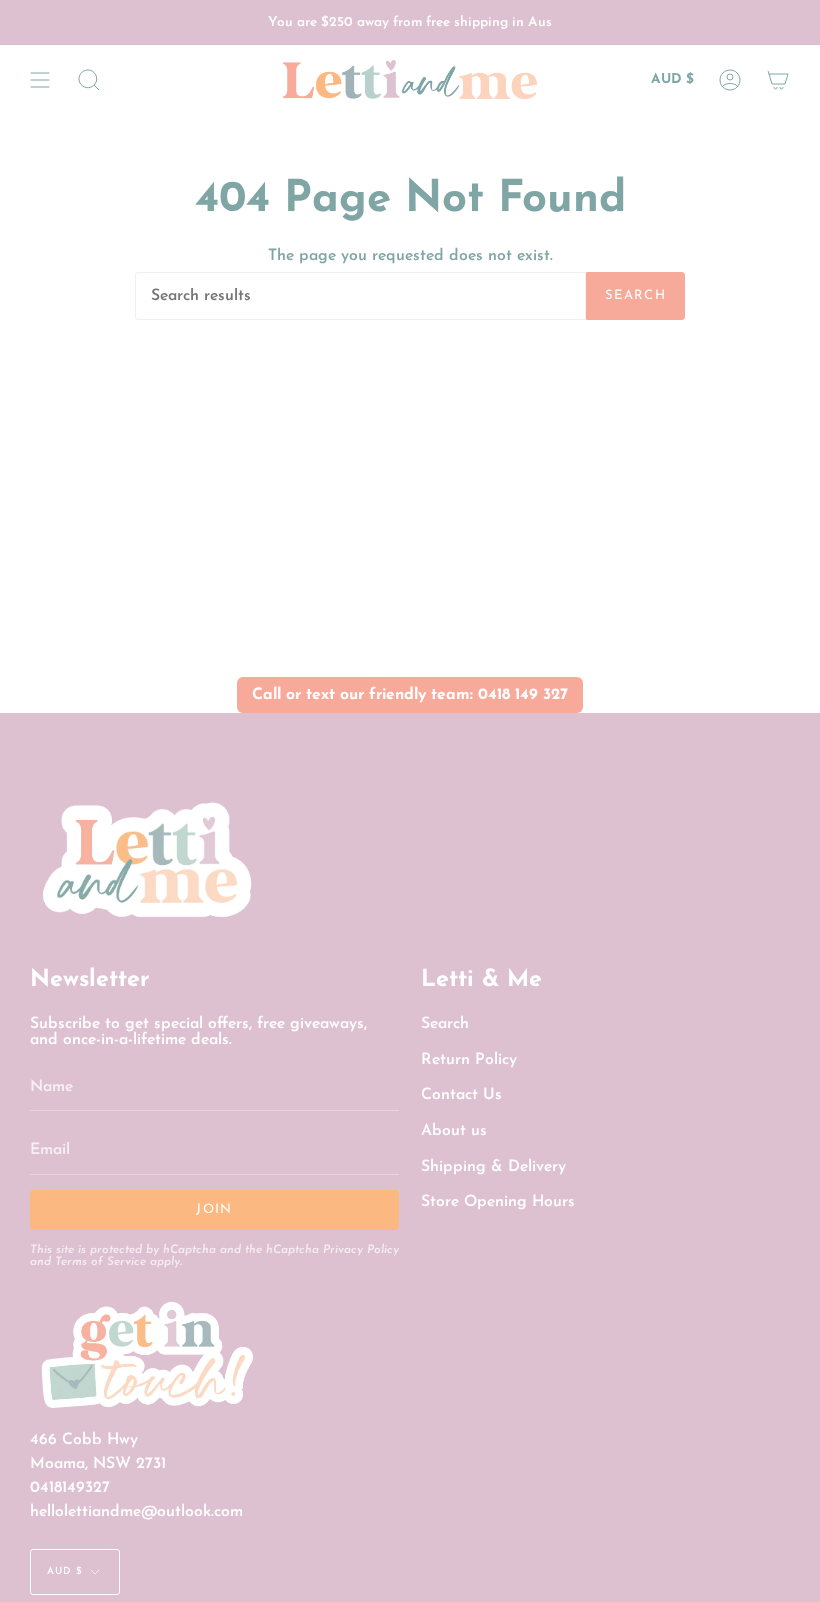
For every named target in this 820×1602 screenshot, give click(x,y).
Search (635, 295)
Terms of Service (100, 1262)
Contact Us (461, 1095)
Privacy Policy (361, 1250)
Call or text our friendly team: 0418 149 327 (410, 695)
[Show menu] (40, 79)
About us (454, 1131)
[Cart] (778, 79)
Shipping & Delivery (493, 1167)
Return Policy (469, 1060)
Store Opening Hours (498, 1202)
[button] (89, 79)
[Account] (730, 79)
